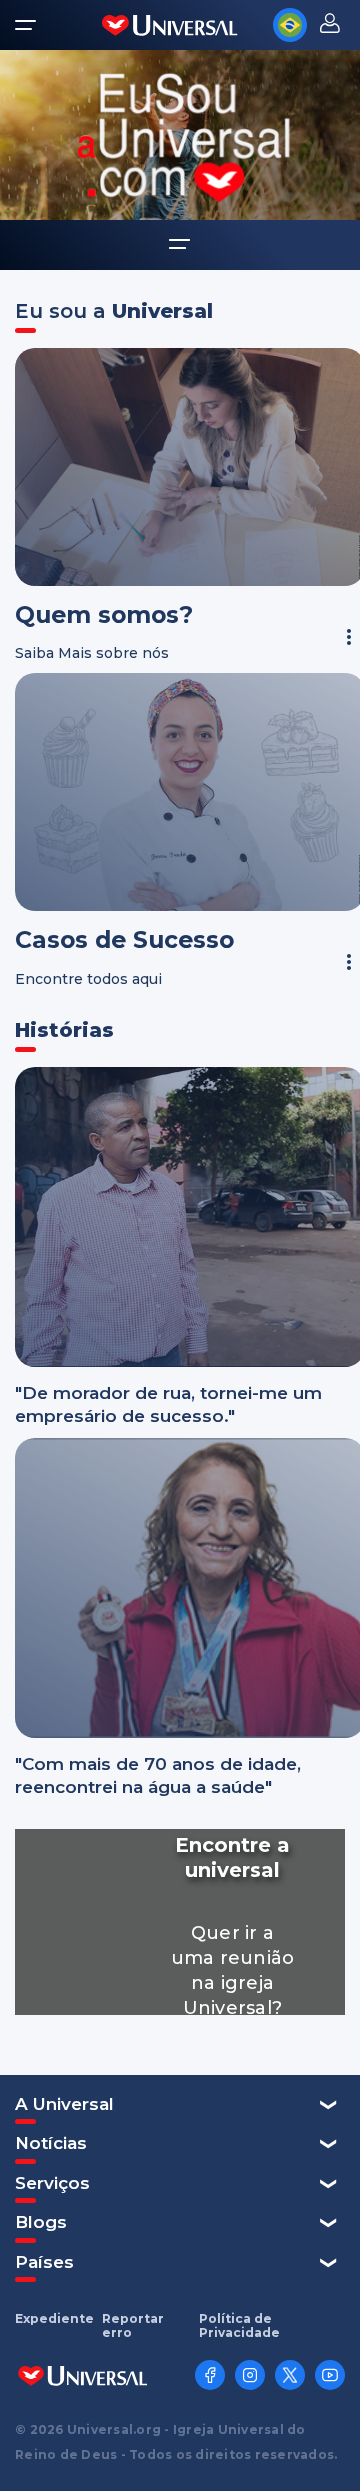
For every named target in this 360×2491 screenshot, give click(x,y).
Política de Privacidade (239, 2326)
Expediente (54, 2319)
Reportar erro (133, 2326)
